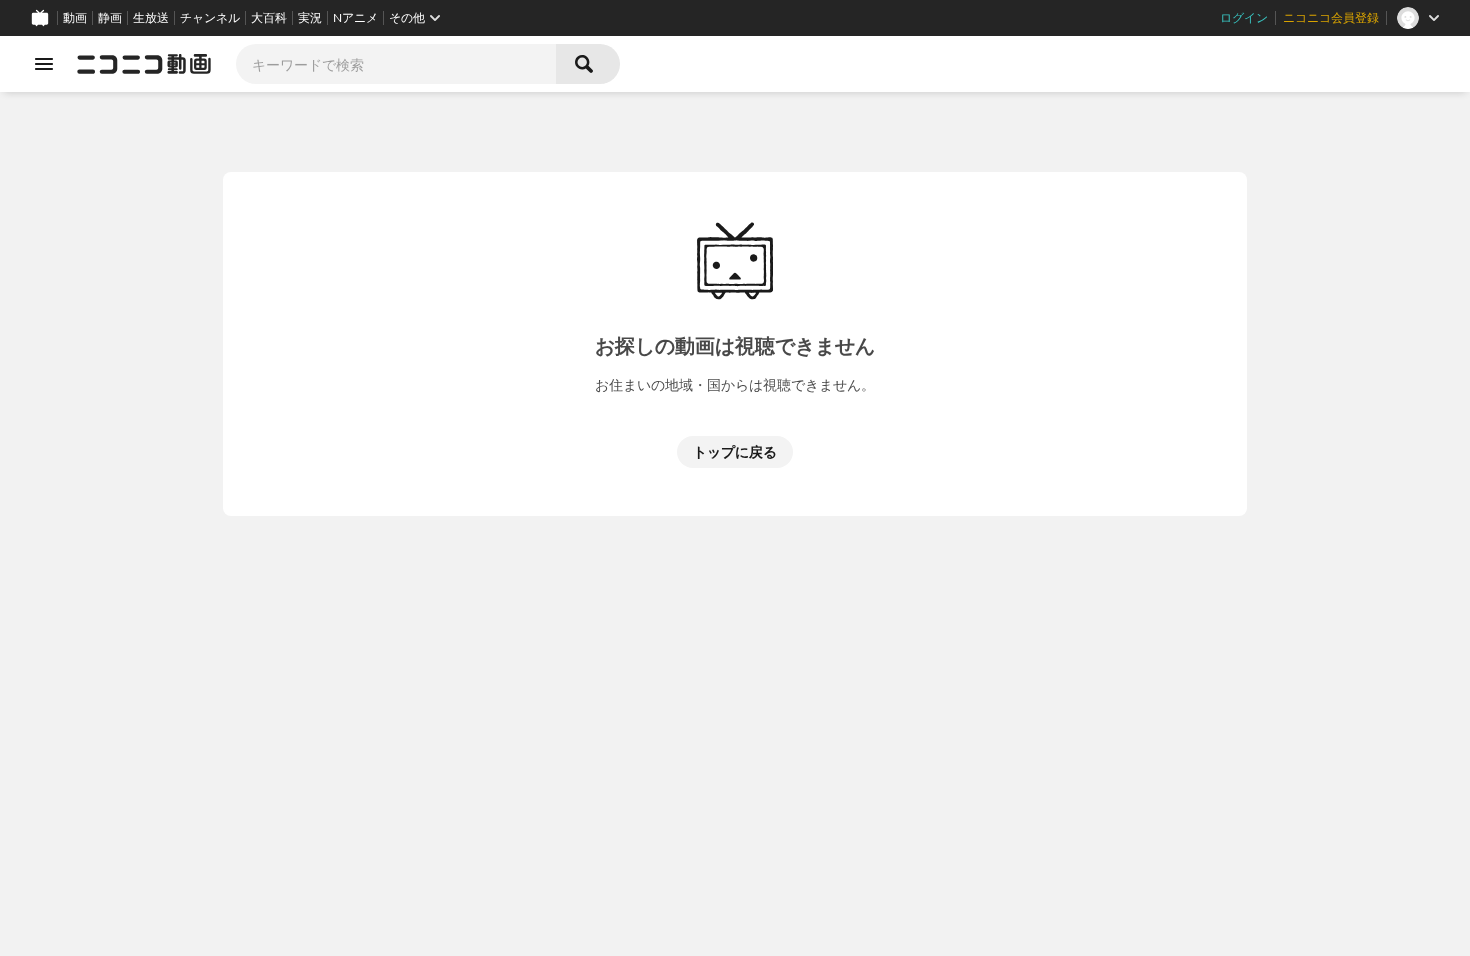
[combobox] (396, 64)
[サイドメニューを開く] (44, 64)
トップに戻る (735, 451)
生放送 (151, 18)
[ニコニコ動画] (144, 64)
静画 (110, 18)
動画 (75, 18)
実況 (310, 18)
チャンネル (210, 18)
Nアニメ (355, 18)
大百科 (269, 18)
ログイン (1244, 18)
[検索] (588, 64)
